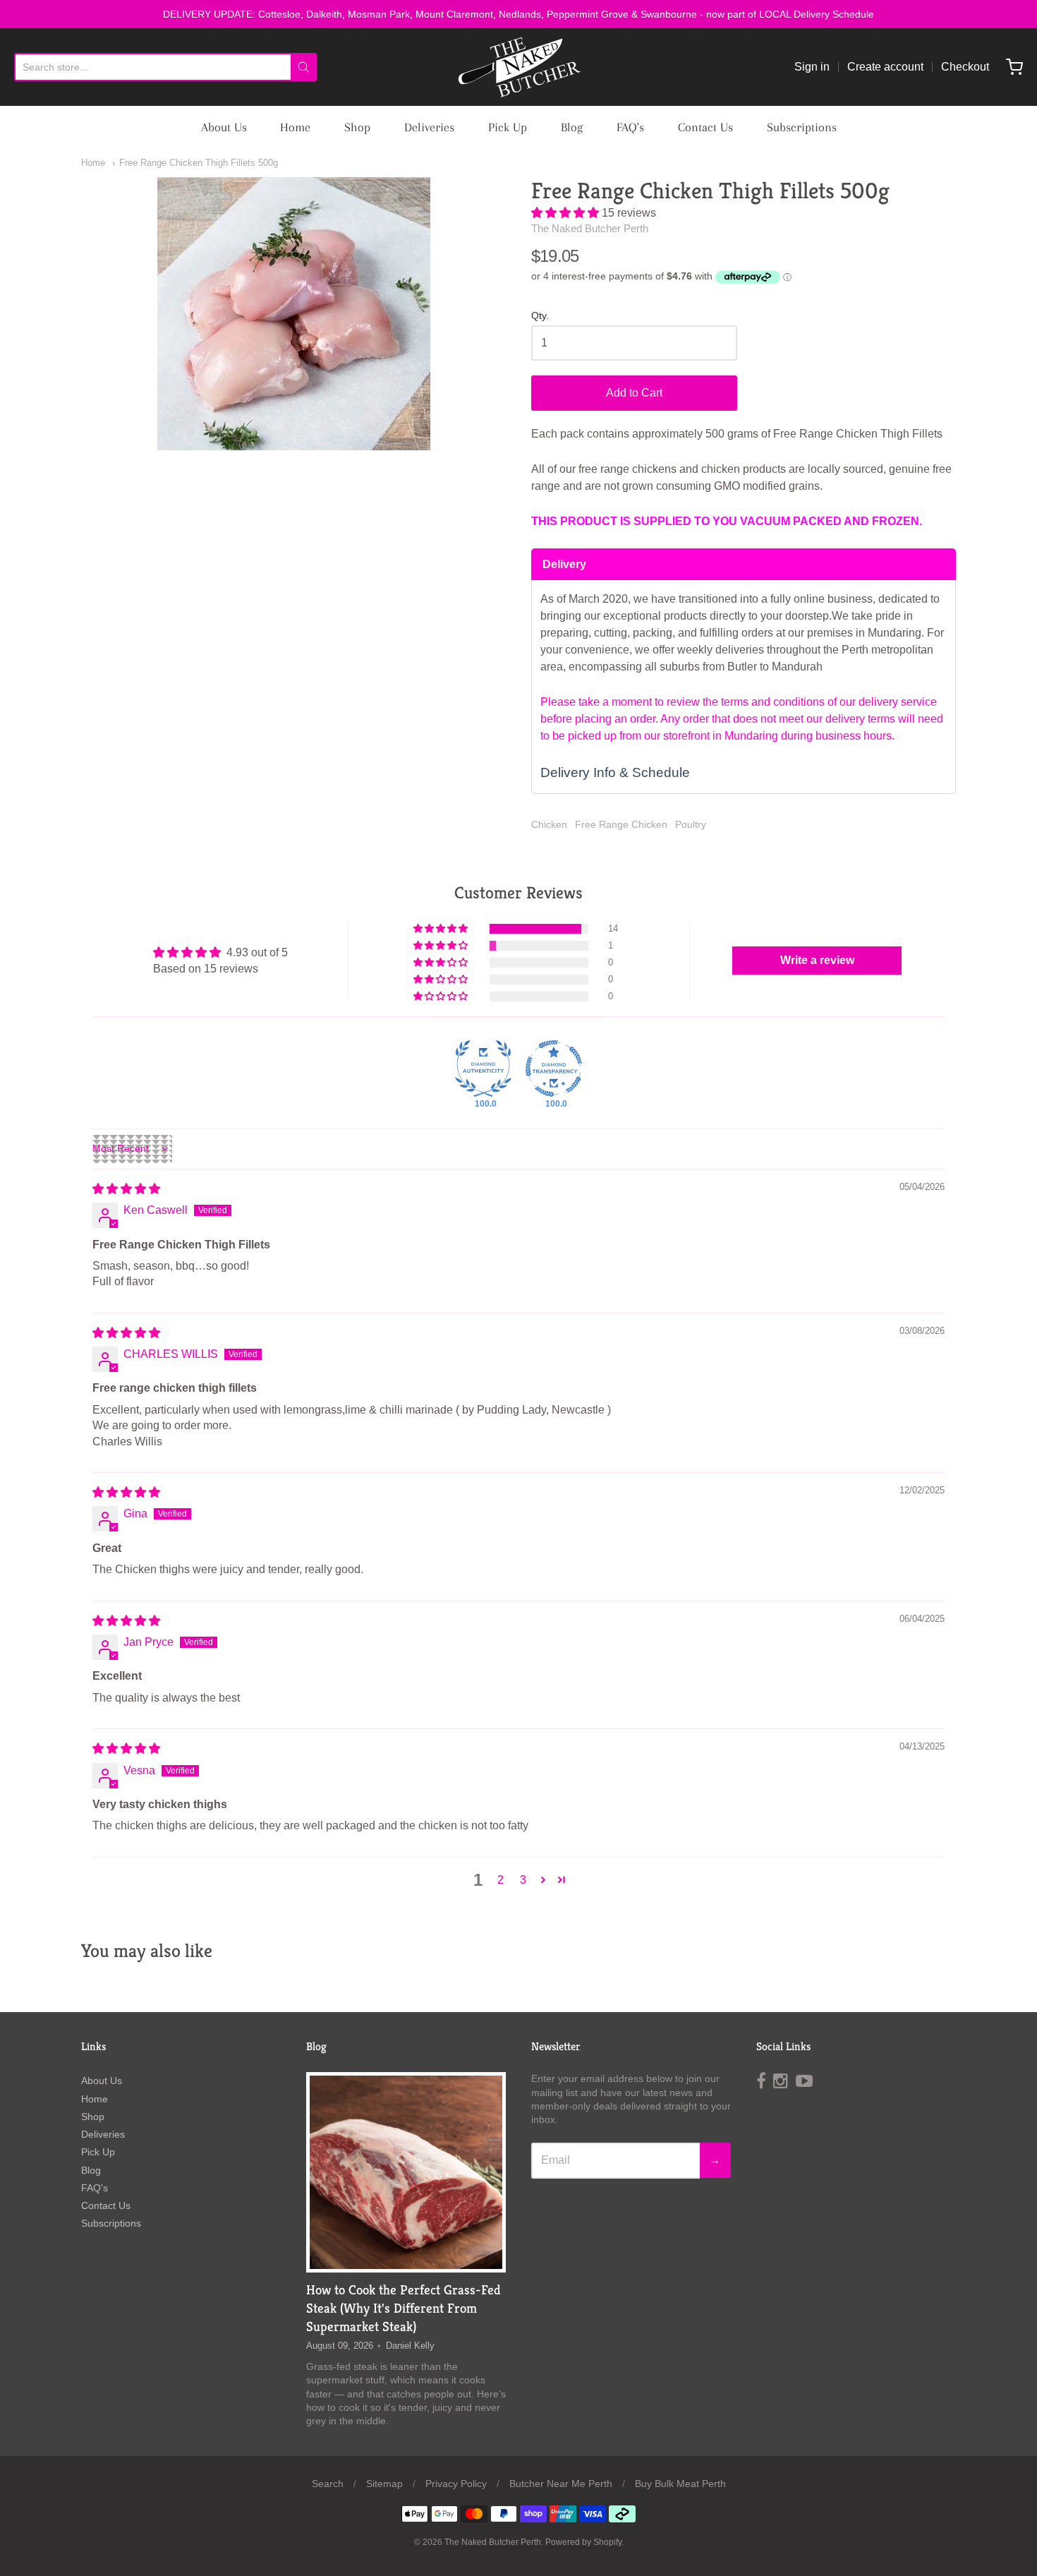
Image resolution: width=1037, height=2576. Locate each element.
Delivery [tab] (564, 564)
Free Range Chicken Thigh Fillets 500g (199, 163)
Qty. (540, 316)
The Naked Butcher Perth (590, 228)
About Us (224, 127)
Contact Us (705, 127)
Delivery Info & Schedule (615, 772)
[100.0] (483, 1069)
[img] (126, 1189)
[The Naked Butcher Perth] (518, 67)
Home (295, 127)
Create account (885, 67)
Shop (357, 127)
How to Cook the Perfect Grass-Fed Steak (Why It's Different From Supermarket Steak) (404, 2308)
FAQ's (630, 127)
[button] (566, 213)
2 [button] (501, 1880)
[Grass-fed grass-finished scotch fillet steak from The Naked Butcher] (406, 2172)
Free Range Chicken (621, 824)
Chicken (549, 824)
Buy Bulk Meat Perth (680, 2484)
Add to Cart (634, 393)
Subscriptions (802, 127)
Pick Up (508, 127)
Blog (572, 127)
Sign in (812, 67)
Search (328, 2484)
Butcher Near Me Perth (561, 2484)
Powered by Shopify (583, 2542)
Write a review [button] (817, 960)
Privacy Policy (456, 2484)
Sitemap (384, 2484)
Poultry (691, 824)
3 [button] (523, 1880)
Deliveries (429, 127)
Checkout (965, 67)
